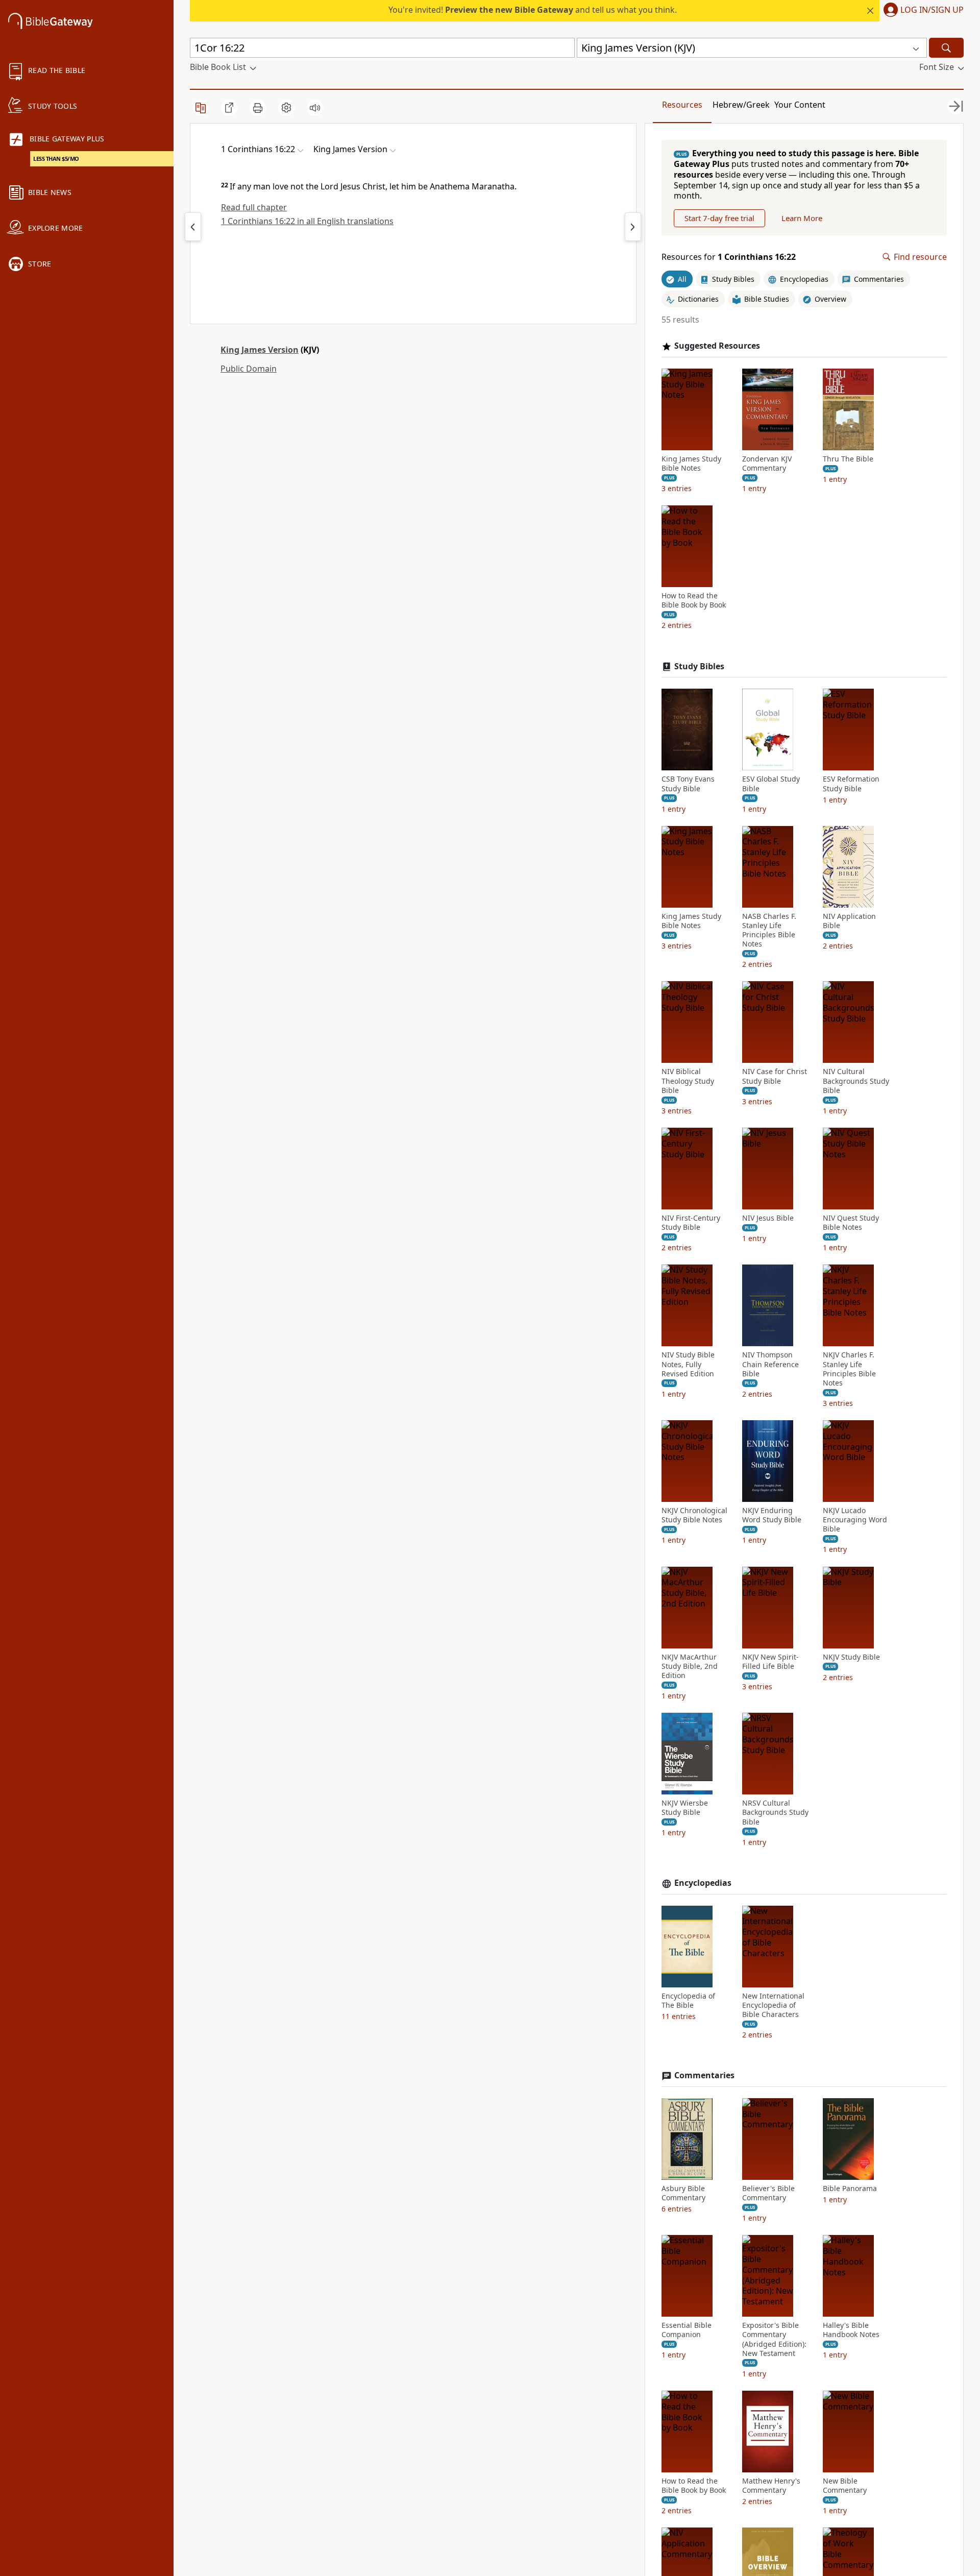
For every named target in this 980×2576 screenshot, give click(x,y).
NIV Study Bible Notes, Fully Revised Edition (688, 1364)
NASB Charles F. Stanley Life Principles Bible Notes (769, 930)
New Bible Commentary (845, 2486)
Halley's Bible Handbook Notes (851, 2330)
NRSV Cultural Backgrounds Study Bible (775, 1812)
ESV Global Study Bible (771, 784)
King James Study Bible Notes (691, 464)
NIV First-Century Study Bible (691, 1223)
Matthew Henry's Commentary (771, 2486)
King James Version (260, 350)
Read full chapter (254, 207)
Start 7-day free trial (719, 218)
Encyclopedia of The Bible (688, 2001)
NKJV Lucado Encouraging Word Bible (855, 1520)
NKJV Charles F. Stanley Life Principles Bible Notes (849, 1369)
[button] (922, 11)
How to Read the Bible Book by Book (694, 600)
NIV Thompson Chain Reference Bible (770, 1364)
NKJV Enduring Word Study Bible (772, 1515)
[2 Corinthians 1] (633, 227)
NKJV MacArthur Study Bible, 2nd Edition (690, 1666)
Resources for (729, 257)
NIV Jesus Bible (768, 1218)
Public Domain (249, 369)
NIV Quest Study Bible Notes (851, 1223)
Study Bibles (699, 666)
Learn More (802, 218)
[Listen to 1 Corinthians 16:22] (315, 108)
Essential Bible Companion (687, 2330)
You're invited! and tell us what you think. (533, 10)
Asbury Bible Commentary (683, 2193)
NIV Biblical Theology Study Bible (688, 1081)
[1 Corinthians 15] (193, 227)
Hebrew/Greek (741, 105)
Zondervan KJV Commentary (767, 464)
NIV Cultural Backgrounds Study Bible (856, 1081)
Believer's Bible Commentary (768, 2193)
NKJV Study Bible (851, 1657)
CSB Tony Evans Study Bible (688, 784)
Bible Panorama (850, 2189)
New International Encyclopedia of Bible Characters (773, 2005)
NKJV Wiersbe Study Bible (685, 1808)
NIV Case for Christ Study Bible (775, 1076)
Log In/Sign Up (932, 10)
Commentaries (704, 2075)
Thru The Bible (848, 459)
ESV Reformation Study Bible (851, 784)
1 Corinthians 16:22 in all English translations (307, 221)
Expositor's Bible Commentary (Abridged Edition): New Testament (774, 2339)
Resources (682, 105)
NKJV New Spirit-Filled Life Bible (770, 1662)
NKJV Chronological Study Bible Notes (694, 1515)
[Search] (946, 48)
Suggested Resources (717, 346)
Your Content (800, 105)
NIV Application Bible (849, 921)
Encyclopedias (703, 1883)
